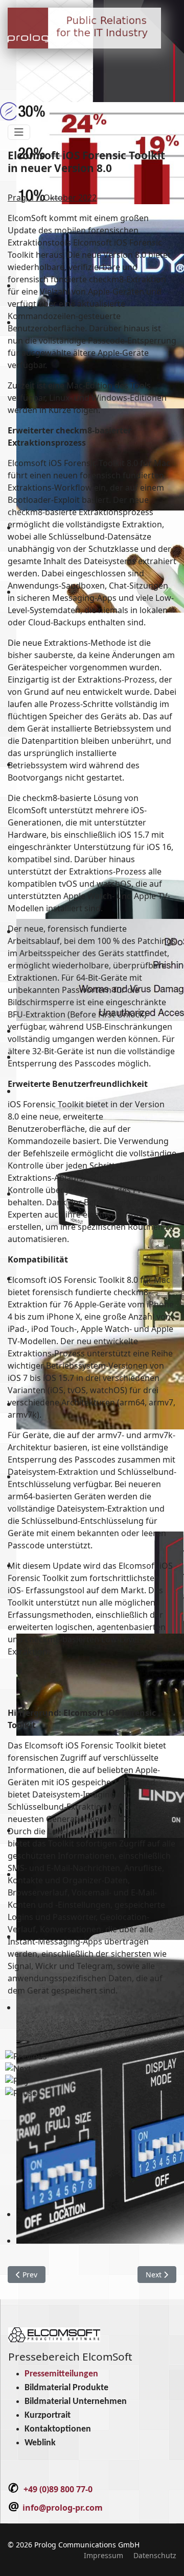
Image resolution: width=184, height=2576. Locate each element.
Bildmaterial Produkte (66, 2388)
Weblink (40, 2443)
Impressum (103, 2555)
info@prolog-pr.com (63, 2508)
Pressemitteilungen (61, 2374)
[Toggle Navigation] (19, 132)
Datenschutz (155, 2555)
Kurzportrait (48, 2415)
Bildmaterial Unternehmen (76, 2402)
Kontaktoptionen (58, 2429)
